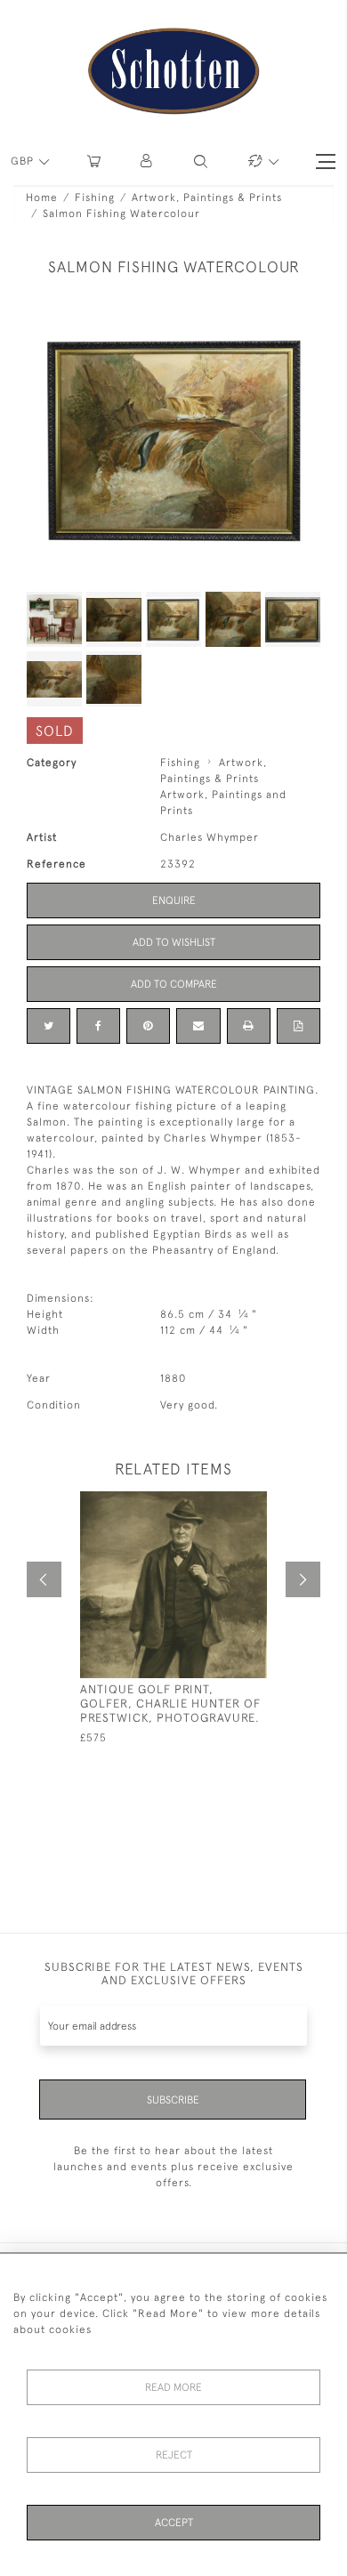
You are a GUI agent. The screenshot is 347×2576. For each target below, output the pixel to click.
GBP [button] (24, 161)
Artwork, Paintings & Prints (207, 198)
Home (42, 198)
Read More (173, 2387)
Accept (174, 2523)
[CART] (94, 162)
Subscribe (173, 2100)
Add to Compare (174, 984)
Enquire (174, 900)
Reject (174, 2455)
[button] (147, 162)
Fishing (95, 198)
